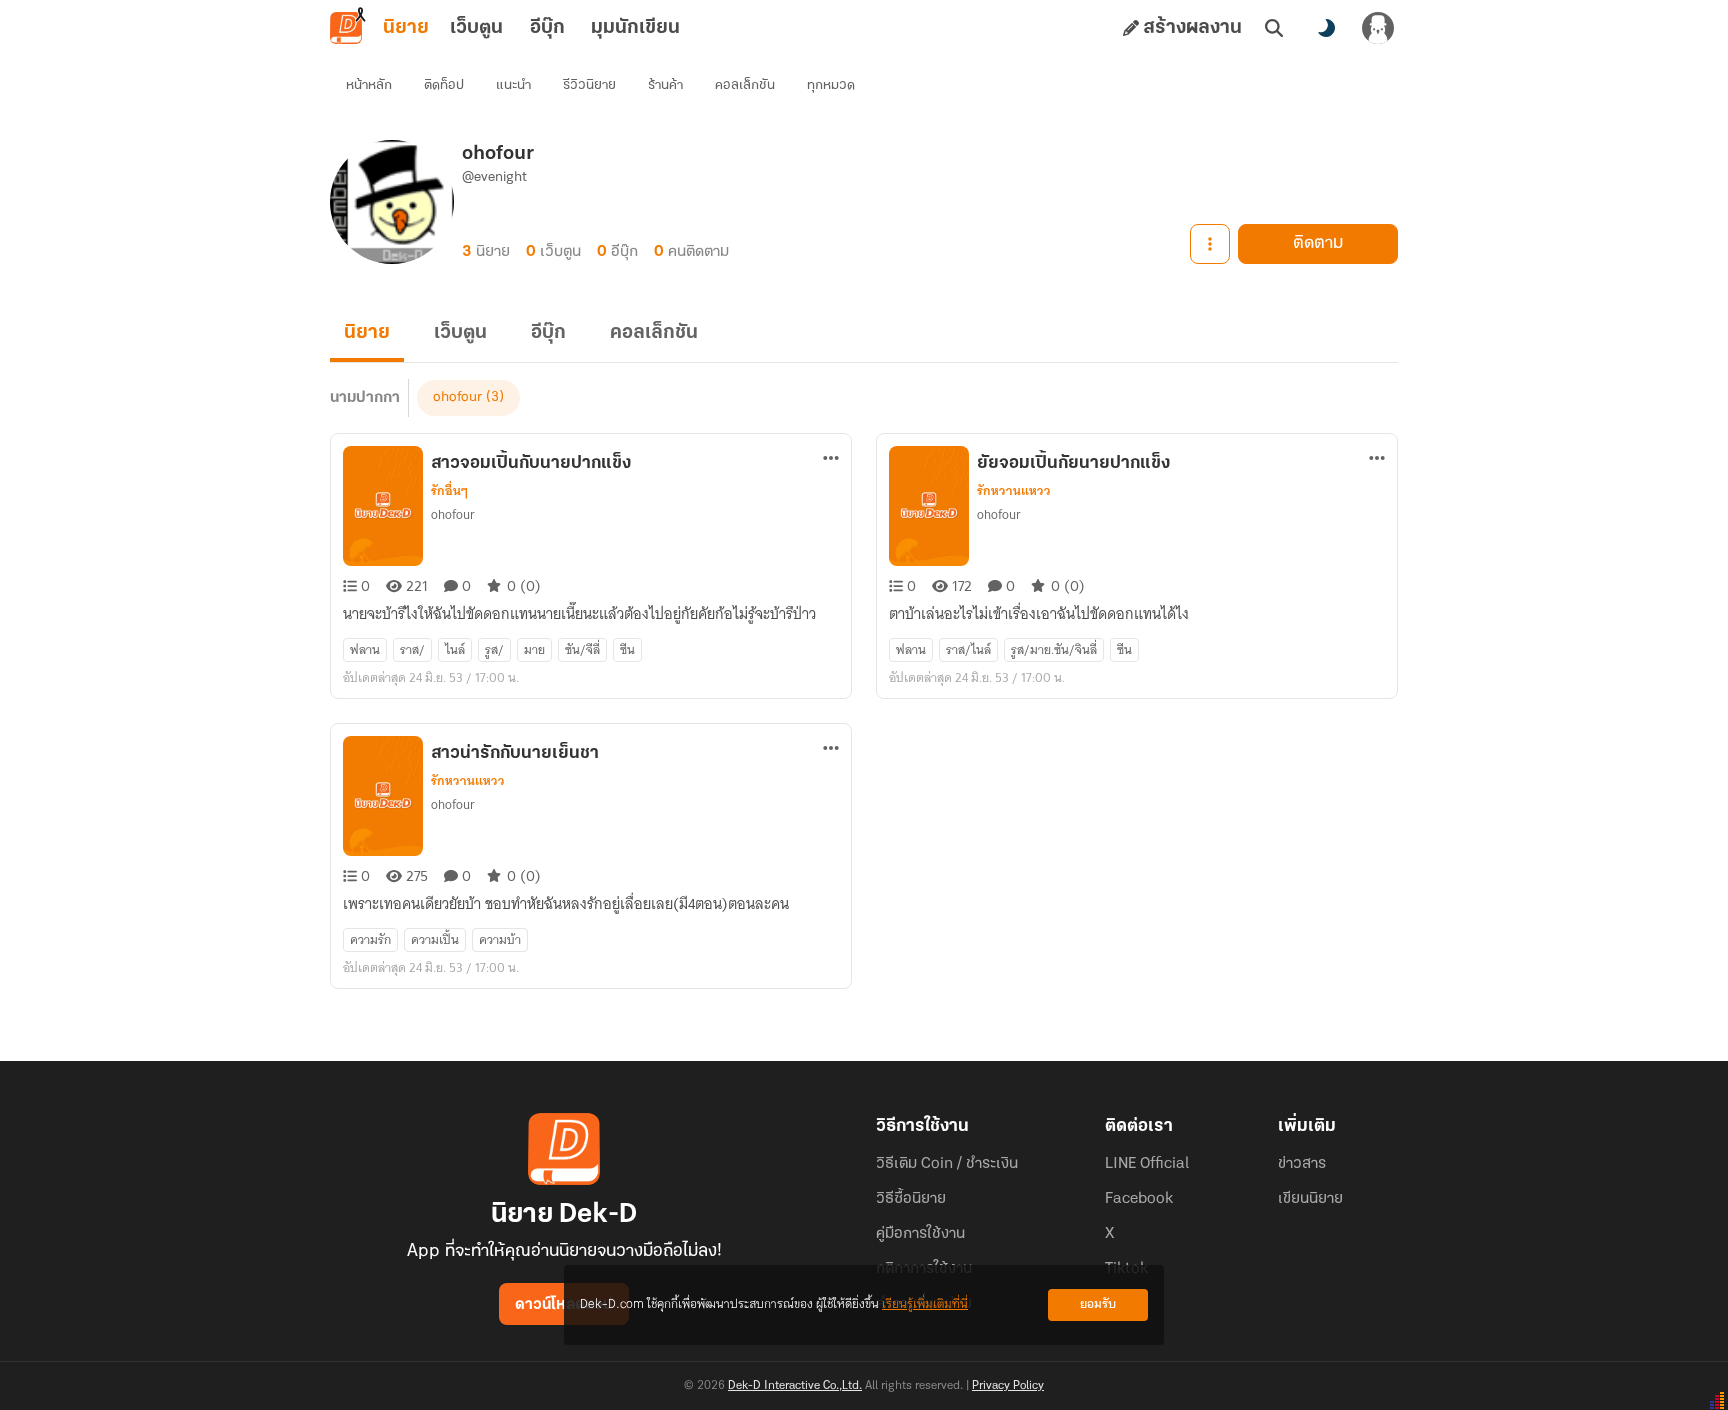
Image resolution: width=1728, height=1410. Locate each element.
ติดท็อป (444, 85)
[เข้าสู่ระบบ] (1378, 28)
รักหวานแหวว (1014, 491)
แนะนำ (513, 85)
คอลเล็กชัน (745, 85)
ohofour (457, 397)
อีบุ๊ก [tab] (547, 28)
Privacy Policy (1008, 1386)
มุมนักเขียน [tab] (635, 28)
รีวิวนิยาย (589, 85)
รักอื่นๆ (449, 491)
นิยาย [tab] (406, 28)
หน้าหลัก (369, 85)
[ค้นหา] (1274, 28)
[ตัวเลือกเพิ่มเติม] (1210, 244)
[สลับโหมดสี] (1326, 28)
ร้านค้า (665, 85)
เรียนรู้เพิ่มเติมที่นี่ (925, 1304)
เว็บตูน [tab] (476, 28)
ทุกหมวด (831, 85)
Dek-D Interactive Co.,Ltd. (795, 1386)
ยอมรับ (1098, 1304)
